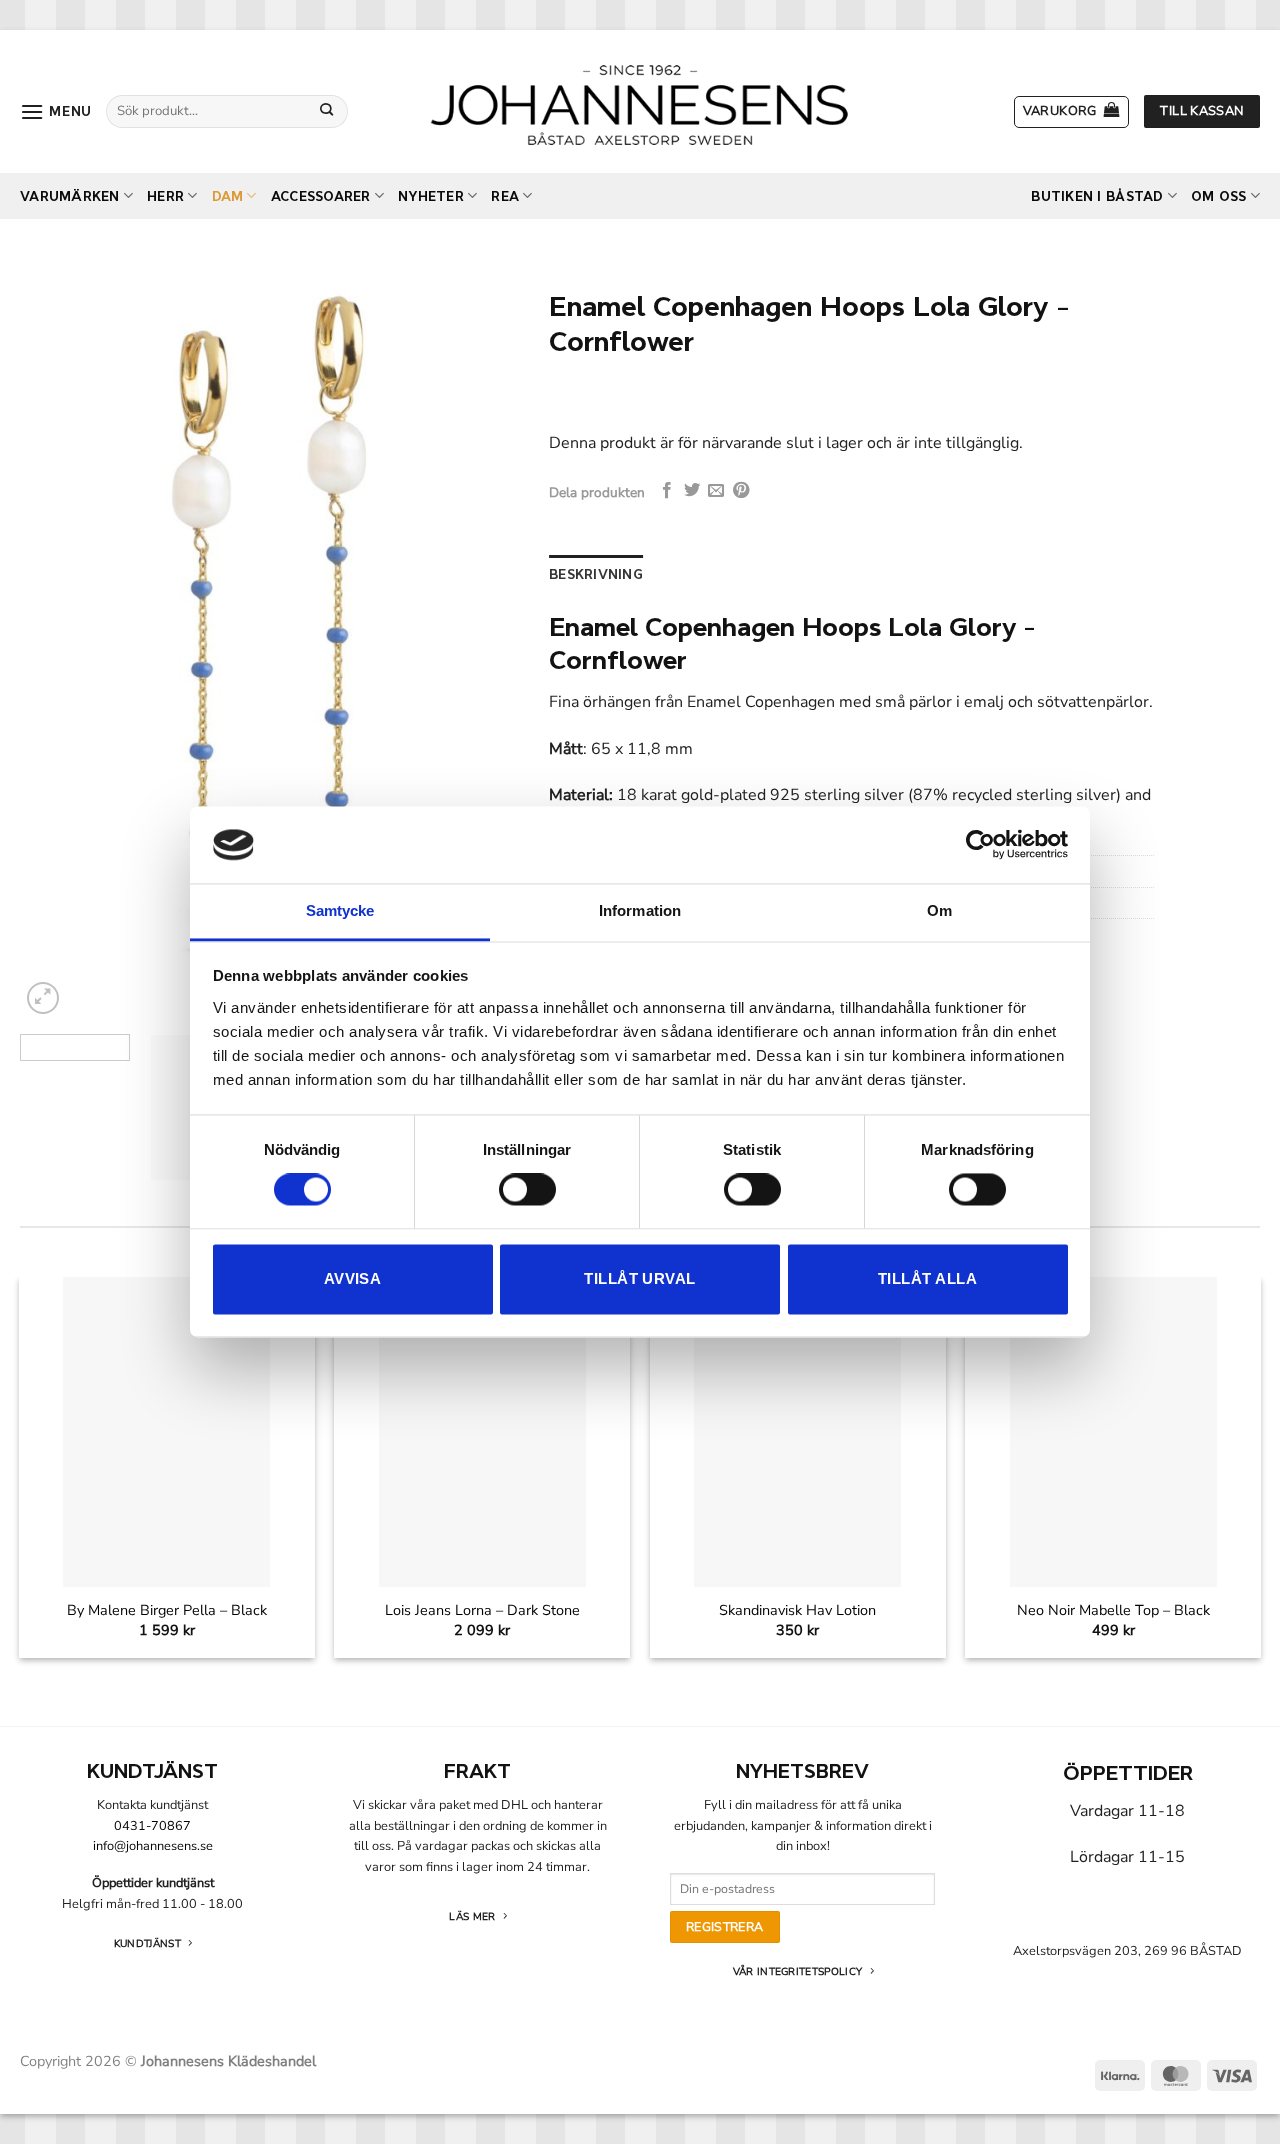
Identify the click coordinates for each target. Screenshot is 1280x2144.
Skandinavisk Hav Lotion (797, 1610)
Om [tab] (939, 910)
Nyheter (431, 196)
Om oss (1219, 196)
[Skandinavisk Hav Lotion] (797, 1432)
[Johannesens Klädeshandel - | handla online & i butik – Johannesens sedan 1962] (640, 101)
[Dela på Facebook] (667, 491)
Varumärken (70, 196)
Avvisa (353, 1278)
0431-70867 (152, 1826)
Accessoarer (321, 196)
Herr (165, 196)
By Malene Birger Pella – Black (167, 1610)
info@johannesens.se (153, 1846)
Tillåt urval (639, 1278)
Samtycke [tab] (340, 910)
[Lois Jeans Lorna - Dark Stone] (482, 1432)
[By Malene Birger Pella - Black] (166, 1432)
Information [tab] (640, 910)
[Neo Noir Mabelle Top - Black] (1113, 1432)
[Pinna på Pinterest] (741, 491)
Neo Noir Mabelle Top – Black (1113, 1610)
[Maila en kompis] (716, 491)
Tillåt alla (927, 1278)
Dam (228, 196)
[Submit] (327, 111)
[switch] (527, 1190)
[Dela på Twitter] (692, 491)
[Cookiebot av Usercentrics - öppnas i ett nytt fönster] (980, 845)
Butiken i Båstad (1097, 196)
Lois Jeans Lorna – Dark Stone (482, 1610)
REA (505, 196)
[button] (56, 111)
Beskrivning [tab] (596, 574)
